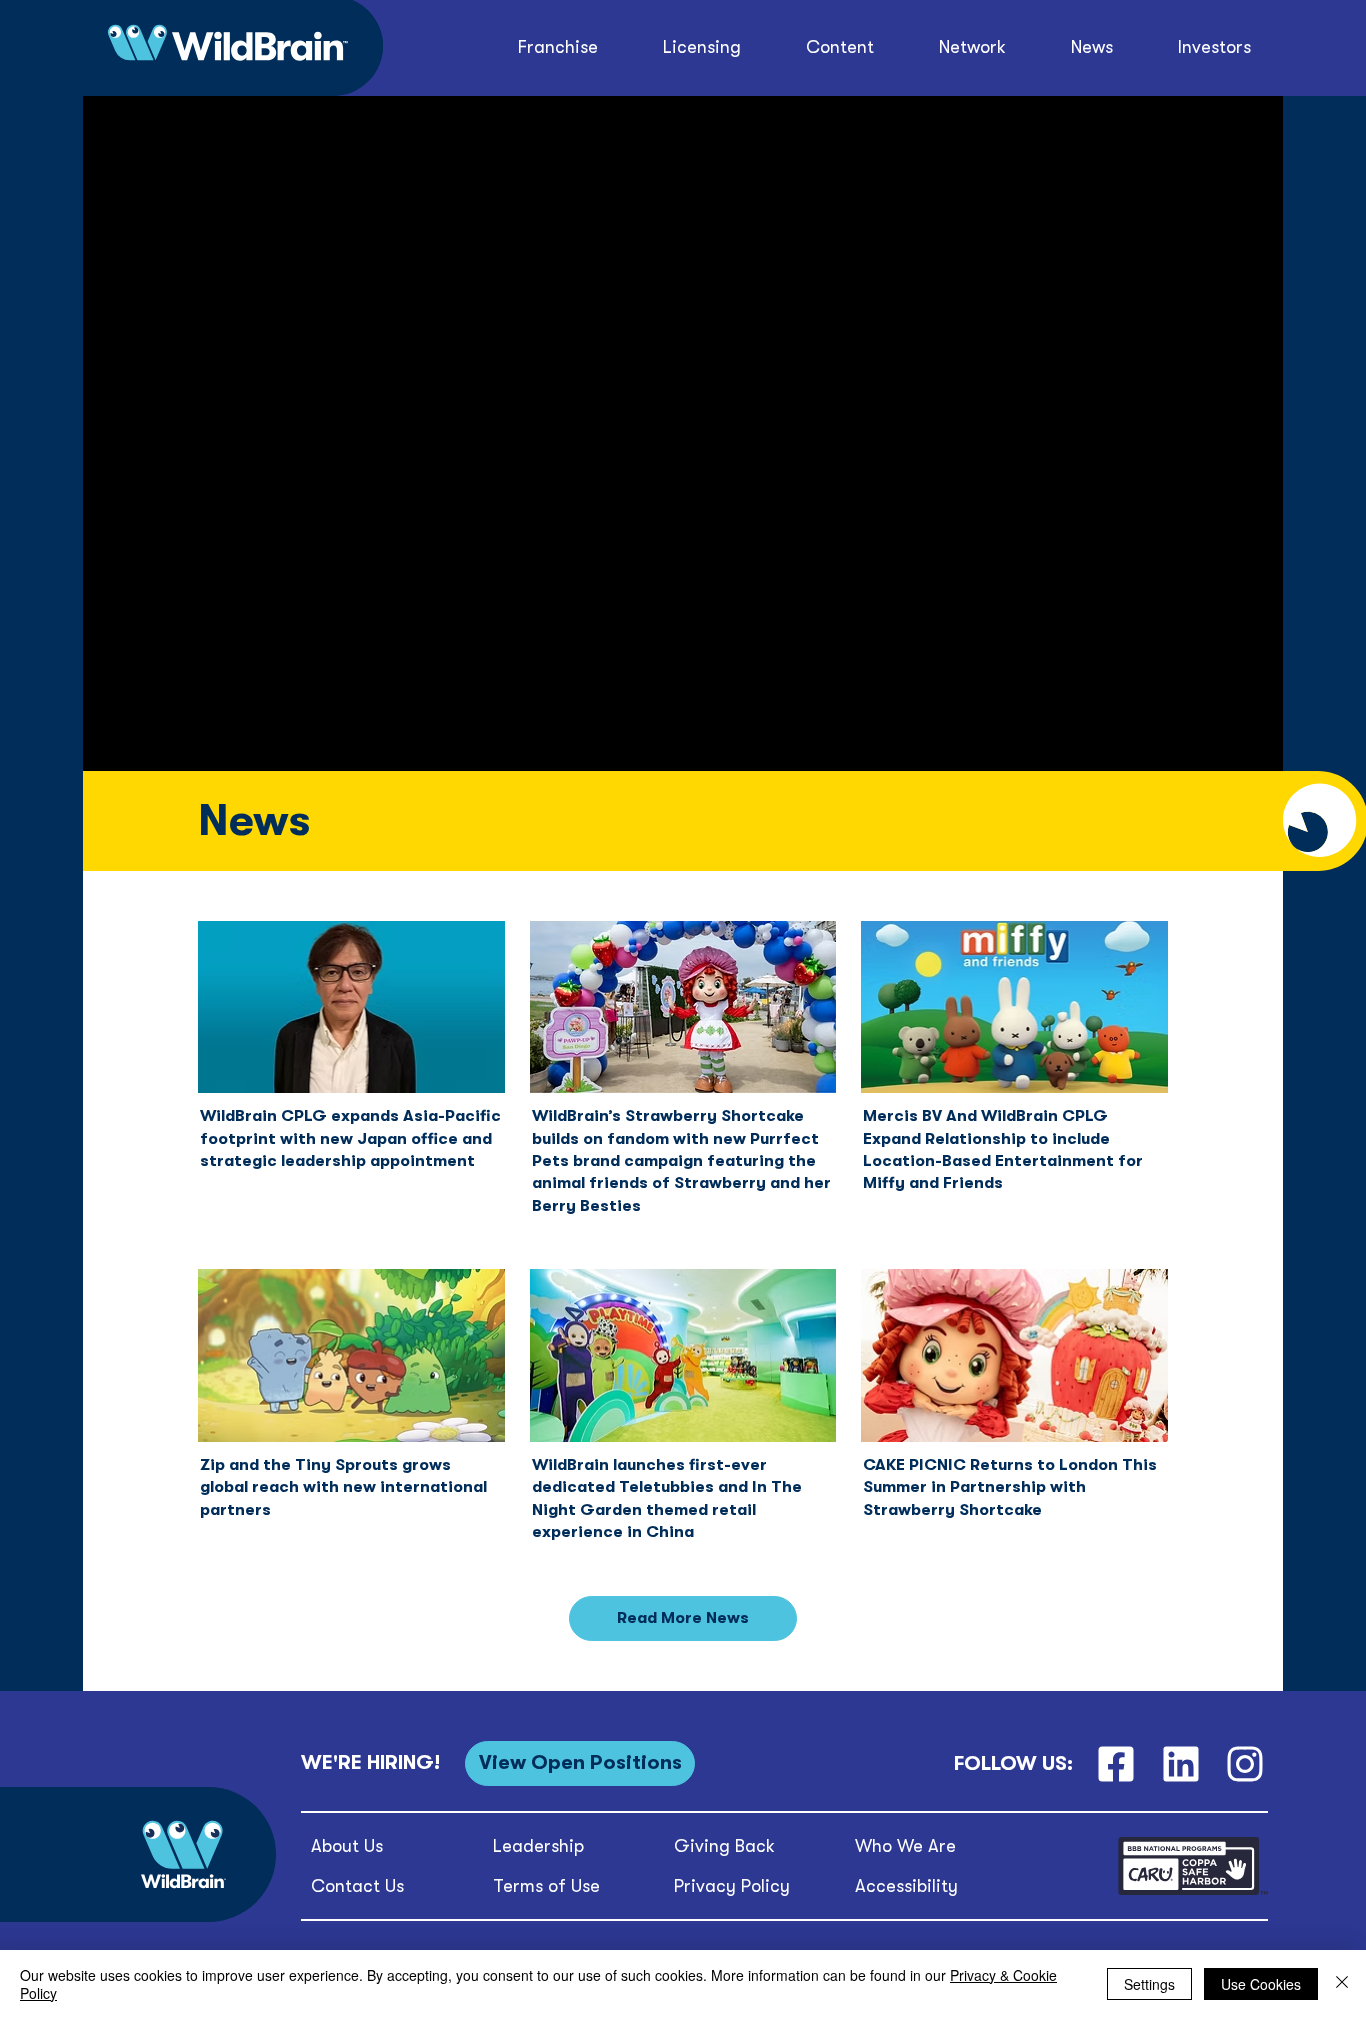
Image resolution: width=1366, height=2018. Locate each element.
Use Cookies (1261, 1984)
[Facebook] (1115, 1763)
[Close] (1342, 1984)
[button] (840, 47)
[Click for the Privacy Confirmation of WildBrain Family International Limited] (1193, 1891)
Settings (1149, 1984)
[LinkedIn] (1180, 1763)
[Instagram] (1245, 1763)
